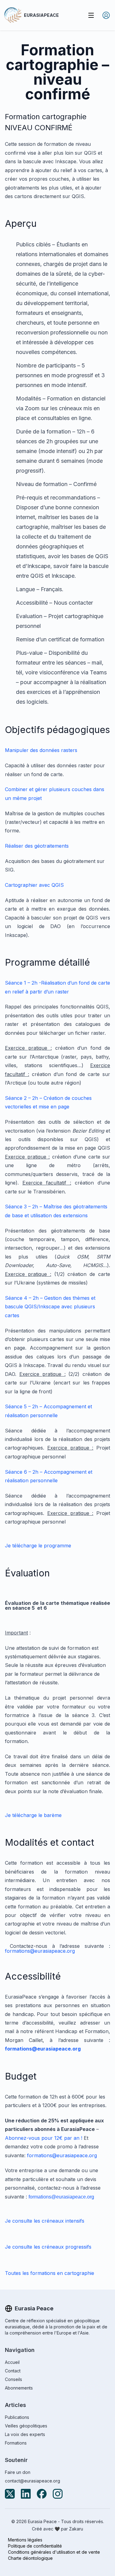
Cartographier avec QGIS (34, 885)
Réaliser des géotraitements (37, 846)
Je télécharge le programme (38, 1546)
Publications (17, 2417)
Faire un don (18, 2472)
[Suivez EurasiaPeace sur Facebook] (42, 2494)
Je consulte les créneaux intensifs (45, 2221)
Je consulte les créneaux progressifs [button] (48, 2247)
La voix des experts (25, 2434)
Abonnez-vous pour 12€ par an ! (44, 2138)
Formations (16, 2443)
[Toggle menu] (91, 15)
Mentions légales (25, 2540)
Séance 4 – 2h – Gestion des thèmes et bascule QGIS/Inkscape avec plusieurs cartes (50, 1307)
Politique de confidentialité (35, 2546)
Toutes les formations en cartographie (50, 2273)
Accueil (12, 2362)
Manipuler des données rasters (41, 750)
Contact (13, 2371)
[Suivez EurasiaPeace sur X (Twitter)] (10, 2494)
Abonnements (19, 2388)
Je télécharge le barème (33, 1815)
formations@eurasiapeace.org (40, 1951)
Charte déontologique (30, 2558)
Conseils (13, 2379)
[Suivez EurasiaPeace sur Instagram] (58, 2494)
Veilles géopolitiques (26, 2426)
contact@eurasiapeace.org (33, 2481)
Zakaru (76, 2529)
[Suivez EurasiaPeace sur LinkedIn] (26, 2494)
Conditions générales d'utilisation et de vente (54, 2552)
